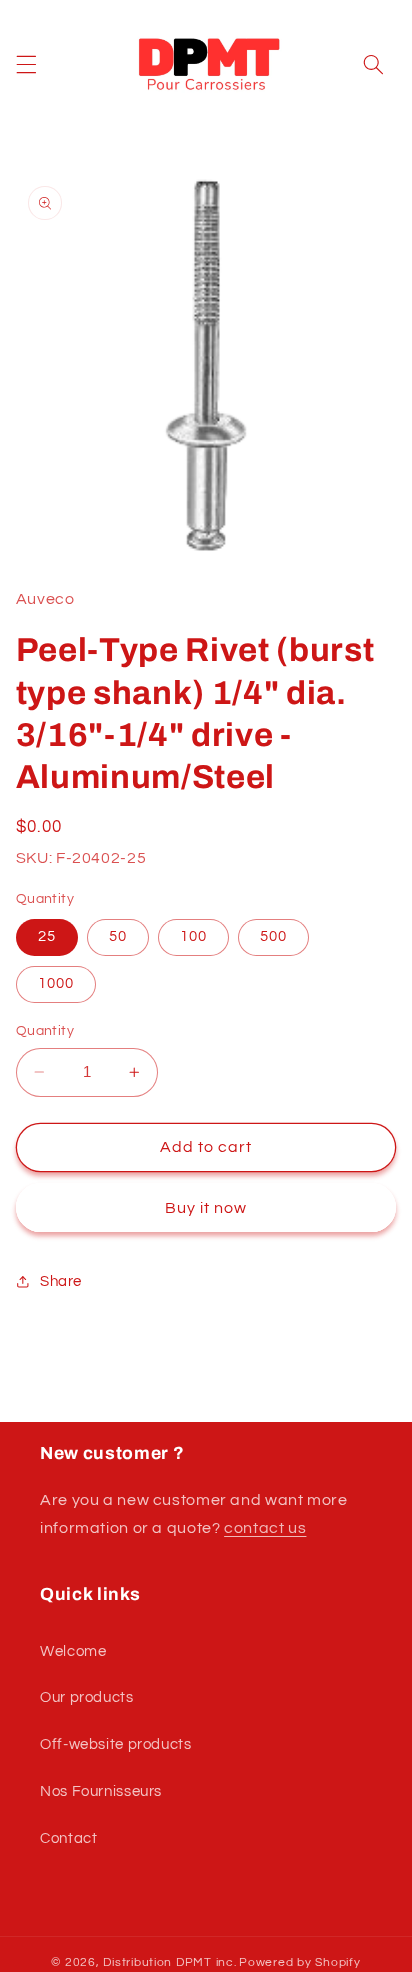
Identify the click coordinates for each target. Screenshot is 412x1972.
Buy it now (206, 1208)
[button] (26, 65)
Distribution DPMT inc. (169, 1962)
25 (47, 936)
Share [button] (61, 1281)
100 (193, 936)
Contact (68, 1838)
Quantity (45, 1031)
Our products (87, 1697)
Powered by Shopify (299, 1962)
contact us (265, 1528)
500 (273, 936)
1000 (56, 983)
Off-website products (116, 1744)
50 (118, 936)
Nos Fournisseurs (101, 1791)
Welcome (73, 1651)
